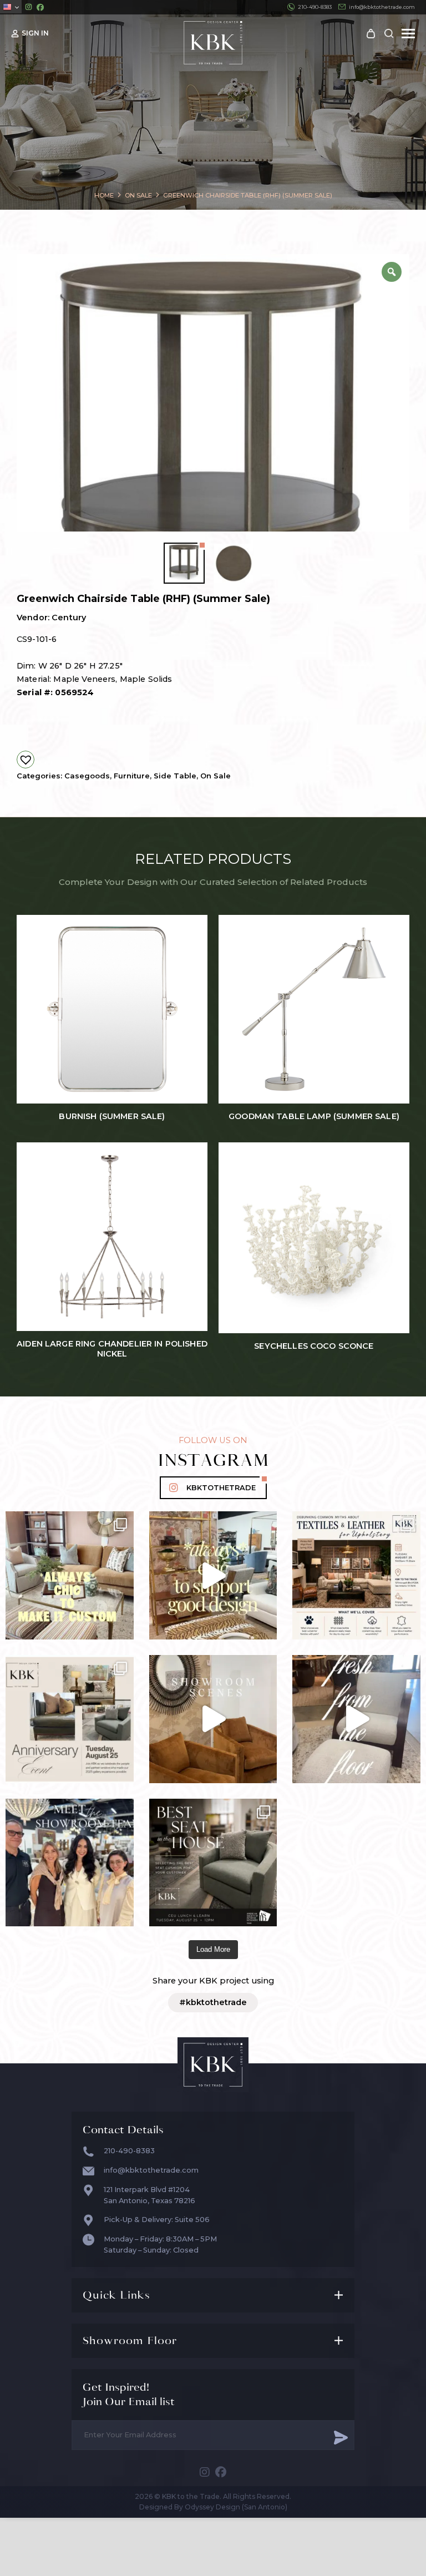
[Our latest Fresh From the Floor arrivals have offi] (213, 1719)
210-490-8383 (315, 7)
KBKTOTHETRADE (221, 1488)
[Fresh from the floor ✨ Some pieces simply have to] (356, 1719)
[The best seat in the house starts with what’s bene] (213, 1863)
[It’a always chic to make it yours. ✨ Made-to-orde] (70, 1575)
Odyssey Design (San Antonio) (236, 2507)
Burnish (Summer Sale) (112, 1117)
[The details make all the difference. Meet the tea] (70, 1863)
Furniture (132, 776)
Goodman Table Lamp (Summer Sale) (314, 1117)
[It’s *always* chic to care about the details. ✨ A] (213, 1575)
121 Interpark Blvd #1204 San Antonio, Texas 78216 (149, 2195)
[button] (26, 760)
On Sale (215, 776)
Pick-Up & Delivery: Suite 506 (157, 2220)
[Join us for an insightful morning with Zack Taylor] (356, 1575)
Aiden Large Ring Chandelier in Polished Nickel (112, 1349)
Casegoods (87, 776)
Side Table (175, 776)
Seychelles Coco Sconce (314, 1346)
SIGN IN (35, 33)
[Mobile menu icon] (408, 34)
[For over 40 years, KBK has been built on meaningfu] (70, 1719)
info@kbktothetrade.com (382, 7)
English (11, 7)
